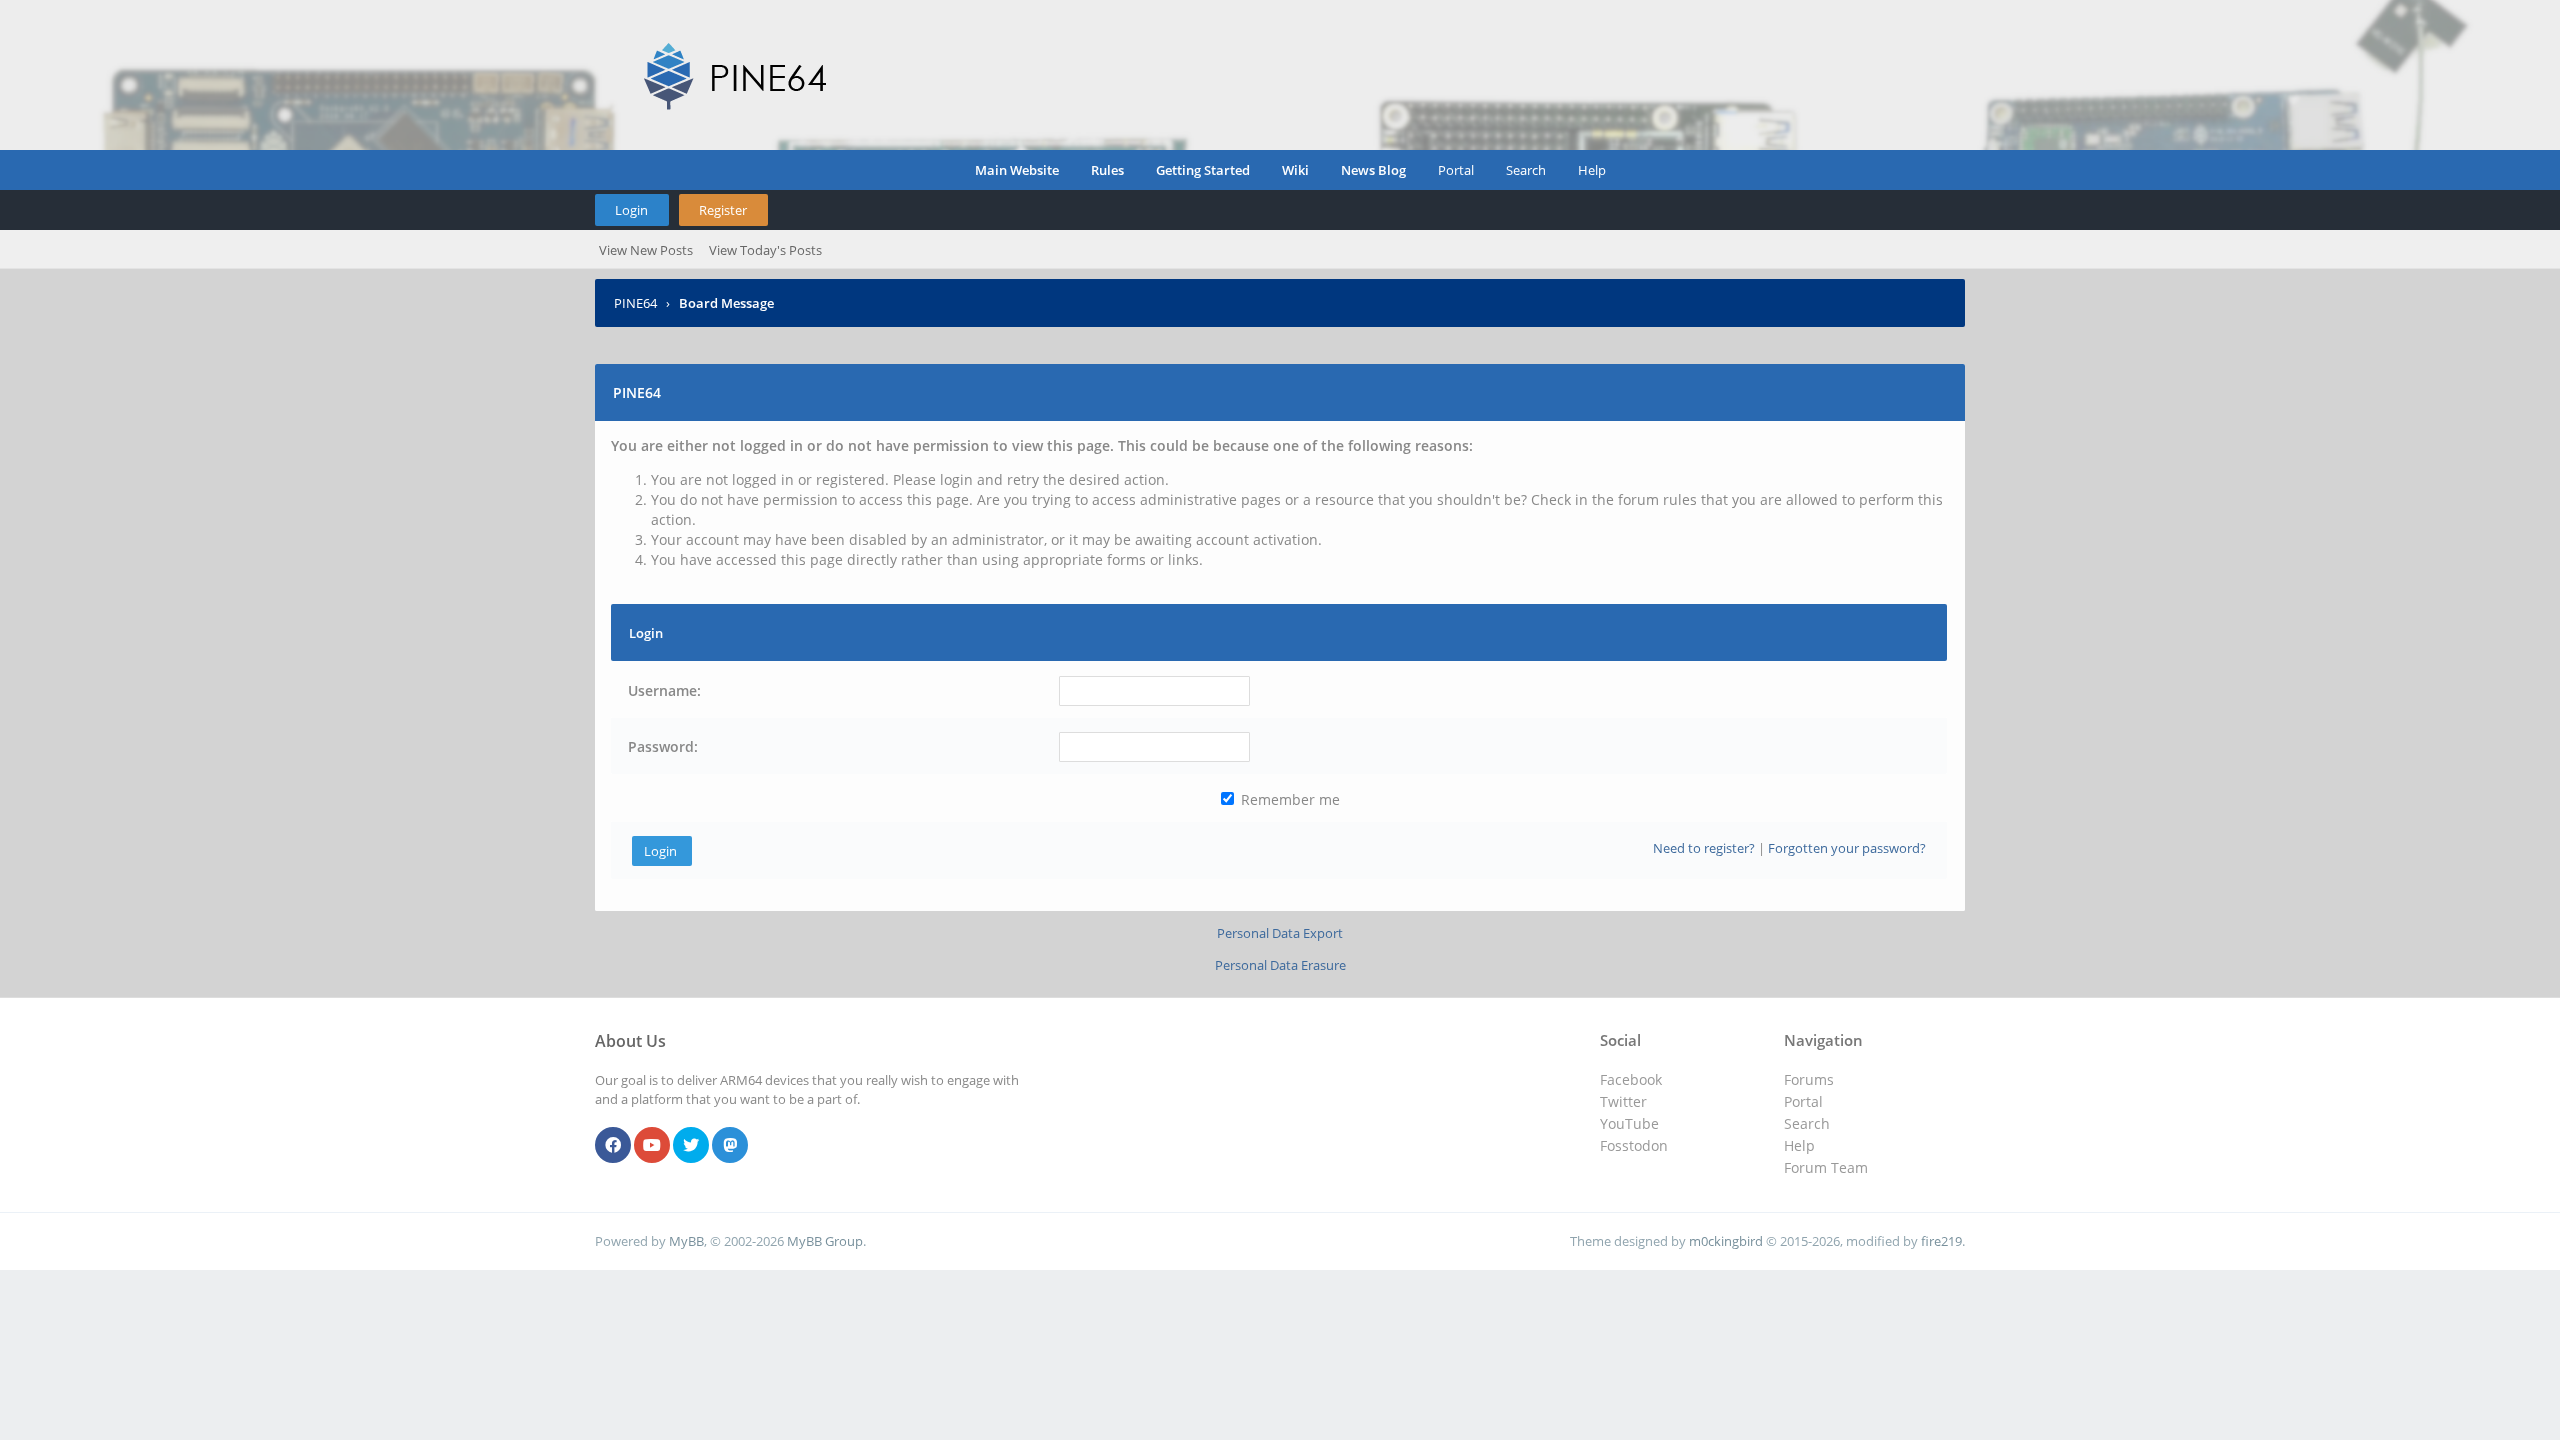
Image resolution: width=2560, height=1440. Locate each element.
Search (1526, 170)
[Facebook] (613, 1146)
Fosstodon (1634, 1145)
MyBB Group (825, 1241)
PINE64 (635, 303)
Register (723, 210)
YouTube (1629, 1123)
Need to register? (1704, 848)
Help (1592, 170)
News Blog (1373, 170)
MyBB (686, 1241)
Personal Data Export (1280, 933)
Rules (1107, 170)
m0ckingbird (1726, 1241)
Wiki (1295, 170)
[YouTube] (652, 1146)
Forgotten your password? (1847, 848)
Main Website (1017, 170)
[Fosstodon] (730, 1146)
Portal (1456, 170)
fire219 (1941, 1241)
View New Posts (646, 250)
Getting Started (1203, 170)
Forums (1809, 1079)
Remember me (1288, 799)
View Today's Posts (765, 250)
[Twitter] (691, 1146)
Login (631, 210)
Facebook (1631, 1079)
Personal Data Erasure (1280, 965)
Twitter (1623, 1101)
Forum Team (1826, 1167)
